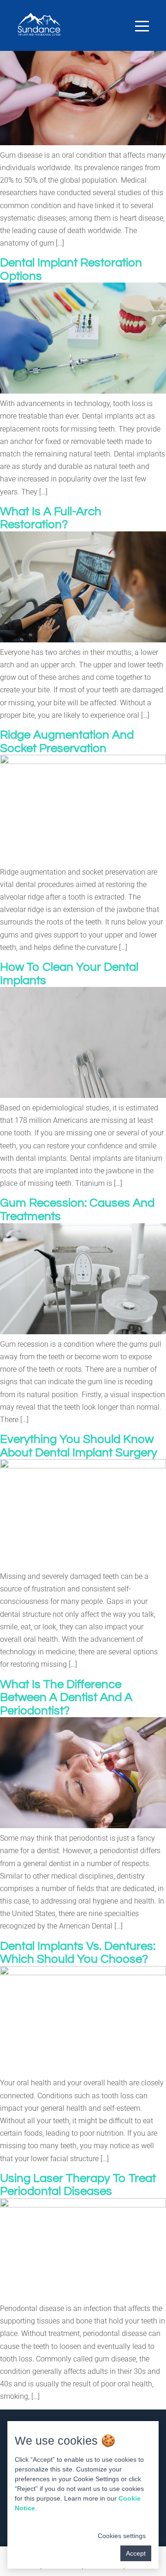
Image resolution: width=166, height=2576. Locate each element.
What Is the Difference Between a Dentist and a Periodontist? (66, 1698)
